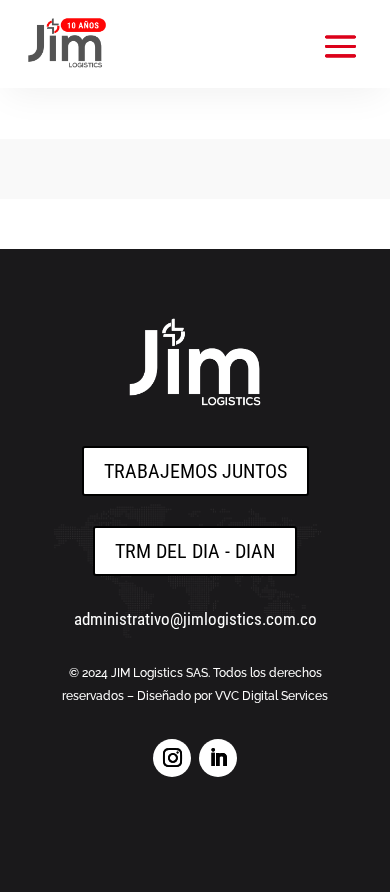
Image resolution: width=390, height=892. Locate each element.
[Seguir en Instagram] (172, 758)
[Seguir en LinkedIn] (218, 758)
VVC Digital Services (271, 696)
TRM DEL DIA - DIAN (195, 551)
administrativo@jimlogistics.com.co (195, 619)
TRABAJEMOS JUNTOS (195, 471)
